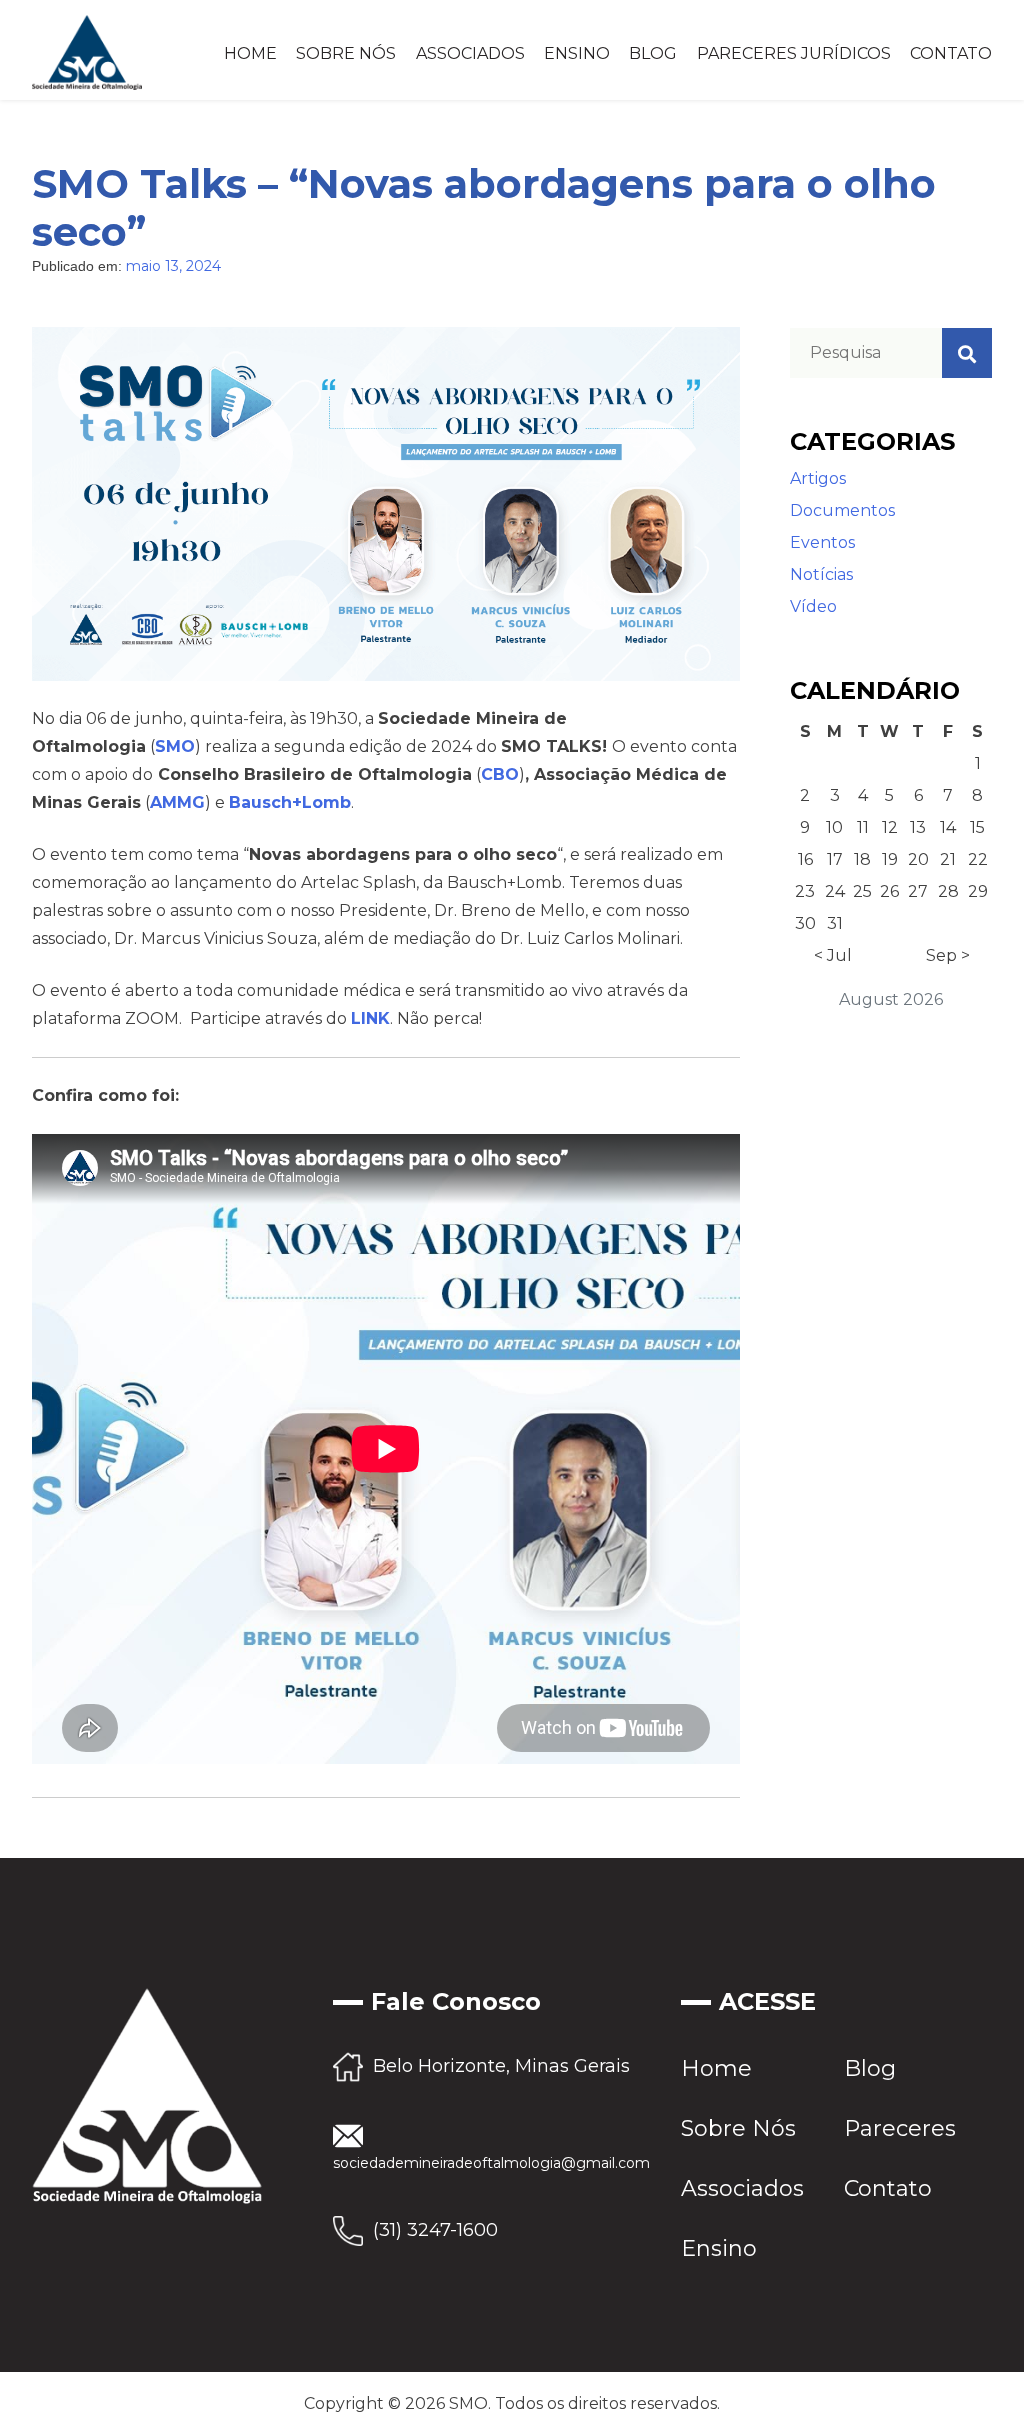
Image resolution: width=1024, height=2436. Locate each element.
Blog (653, 53)
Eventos (822, 542)
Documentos (842, 510)
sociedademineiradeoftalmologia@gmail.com (491, 2163)
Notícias (821, 574)
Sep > (948, 955)
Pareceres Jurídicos (794, 53)
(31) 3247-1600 (435, 2230)
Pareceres (900, 2128)
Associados (470, 53)
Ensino (577, 53)
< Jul (833, 955)
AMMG (177, 802)
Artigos (818, 478)
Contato (951, 53)
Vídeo (813, 606)
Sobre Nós (346, 53)
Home (250, 53)
